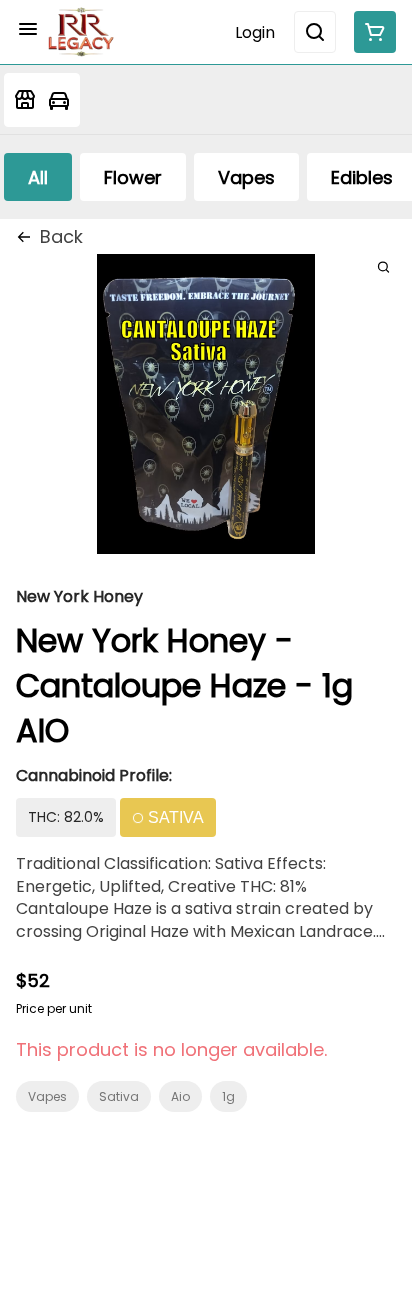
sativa (119, 1096)
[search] (383, 266)
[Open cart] (371, 32)
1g (228, 1096)
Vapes (47, 1096)
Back (61, 236)
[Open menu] (28, 29)
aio (180, 1096)
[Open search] (315, 32)
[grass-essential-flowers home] (81, 32)
